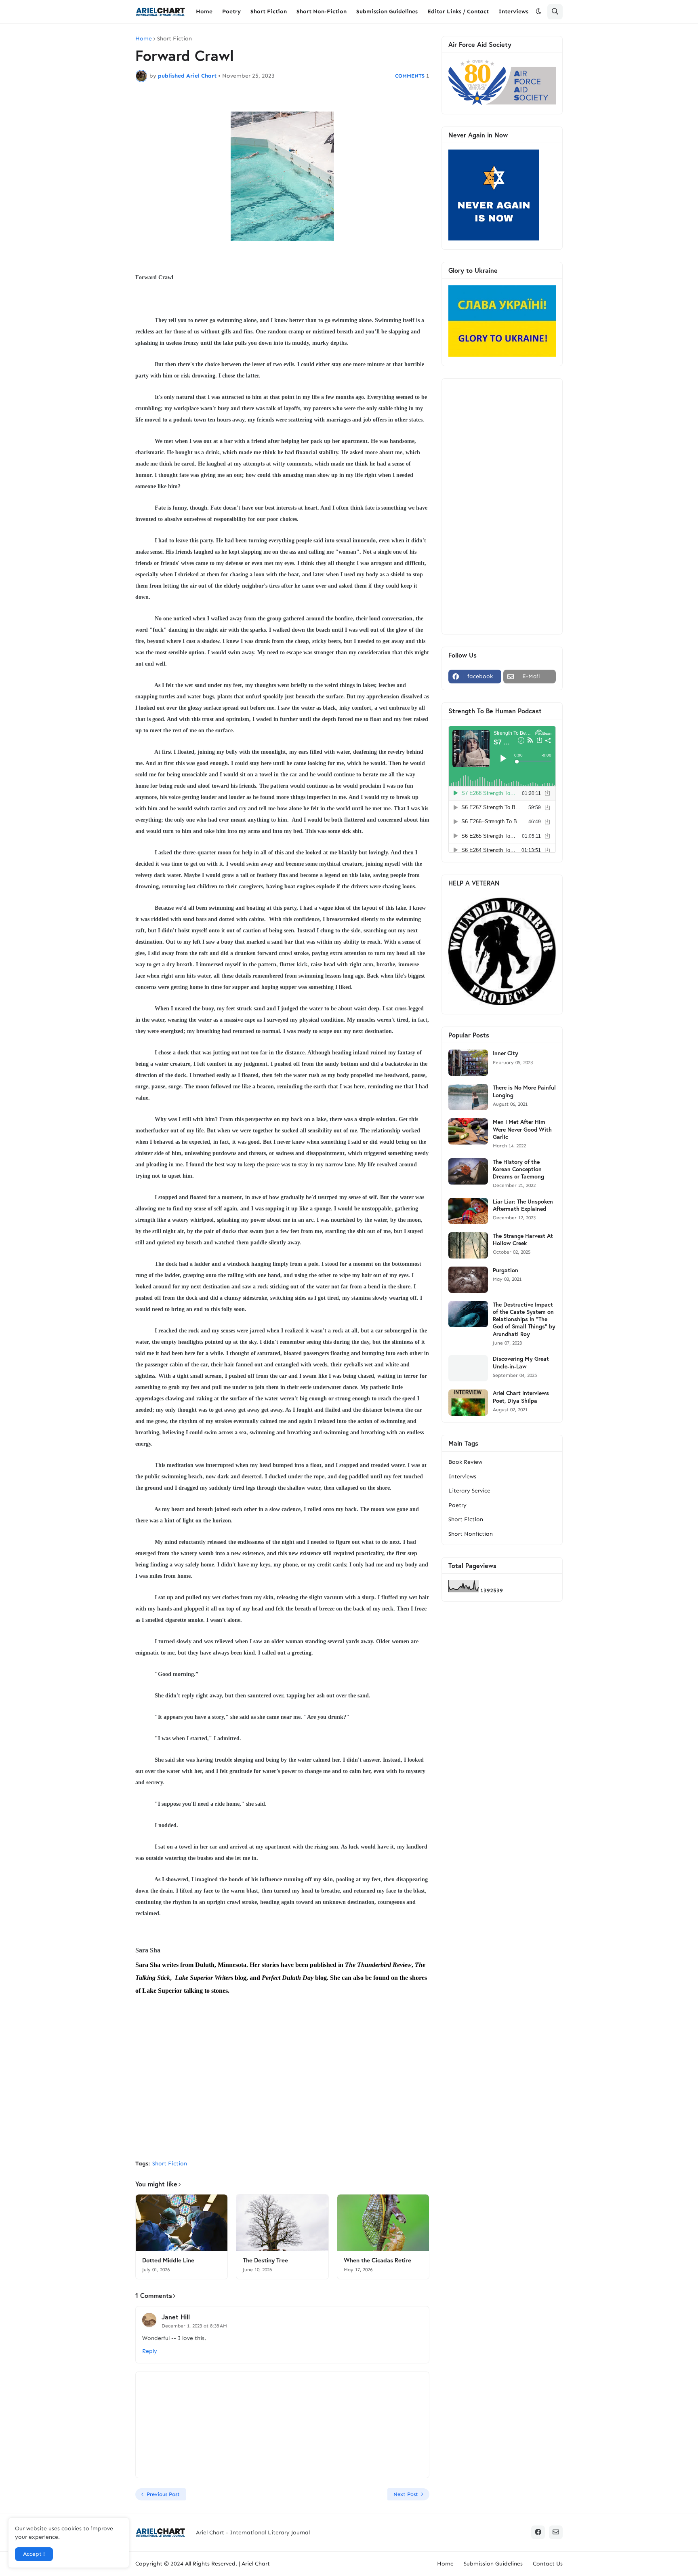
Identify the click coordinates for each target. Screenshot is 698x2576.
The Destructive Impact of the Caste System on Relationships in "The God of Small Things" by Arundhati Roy (524, 1319)
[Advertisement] (282, 2093)
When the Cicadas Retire (377, 2260)
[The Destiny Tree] (282, 2223)
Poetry (457, 1505)
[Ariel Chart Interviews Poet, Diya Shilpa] (468, 1403)
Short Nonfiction (471, 1534)
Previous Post (163, 2494)
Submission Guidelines (493, 2564)
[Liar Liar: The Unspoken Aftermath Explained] (468, 1211)
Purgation (506, 1270)
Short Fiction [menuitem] (269, 12)
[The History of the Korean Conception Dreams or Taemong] (468, 1171)
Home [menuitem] (204, 12)
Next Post (406, 2494)
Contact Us (548, 2564)
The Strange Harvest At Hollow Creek (523, 1240)
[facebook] (538, 2532)
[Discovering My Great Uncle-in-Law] (468, 1368)
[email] (556, 2532)
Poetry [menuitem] (231, 12)
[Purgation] (468, 1280)
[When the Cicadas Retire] (383, 2223)
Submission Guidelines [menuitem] (387, 12)
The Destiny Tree (265, 2260)
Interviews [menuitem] (513, 12)
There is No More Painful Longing (524, 1091)
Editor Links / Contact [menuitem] (458, 12)
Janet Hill (176, 2317)
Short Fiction (174, 39)
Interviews (462, 1477)
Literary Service (469, 1491)
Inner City (506, 1053)
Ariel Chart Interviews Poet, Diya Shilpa (521, 1397)
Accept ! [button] (34, 2554)
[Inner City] (468, 1063)
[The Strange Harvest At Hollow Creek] (468, 1245)
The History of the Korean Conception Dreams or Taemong (518, 1169)
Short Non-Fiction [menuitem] (322, 12)
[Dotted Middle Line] (182, 2223)
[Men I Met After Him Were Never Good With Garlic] (468, 1131)
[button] (538, 12)
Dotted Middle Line (168, 2260)
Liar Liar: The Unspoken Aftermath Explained (523, 1205)
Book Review (465, 1462)
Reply (150, 2351)
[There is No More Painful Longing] (468, 1097)
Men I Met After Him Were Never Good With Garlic (522, 1129)
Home (144, 39)
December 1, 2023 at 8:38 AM (194, 2326)
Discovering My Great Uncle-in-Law (521, 1362)
